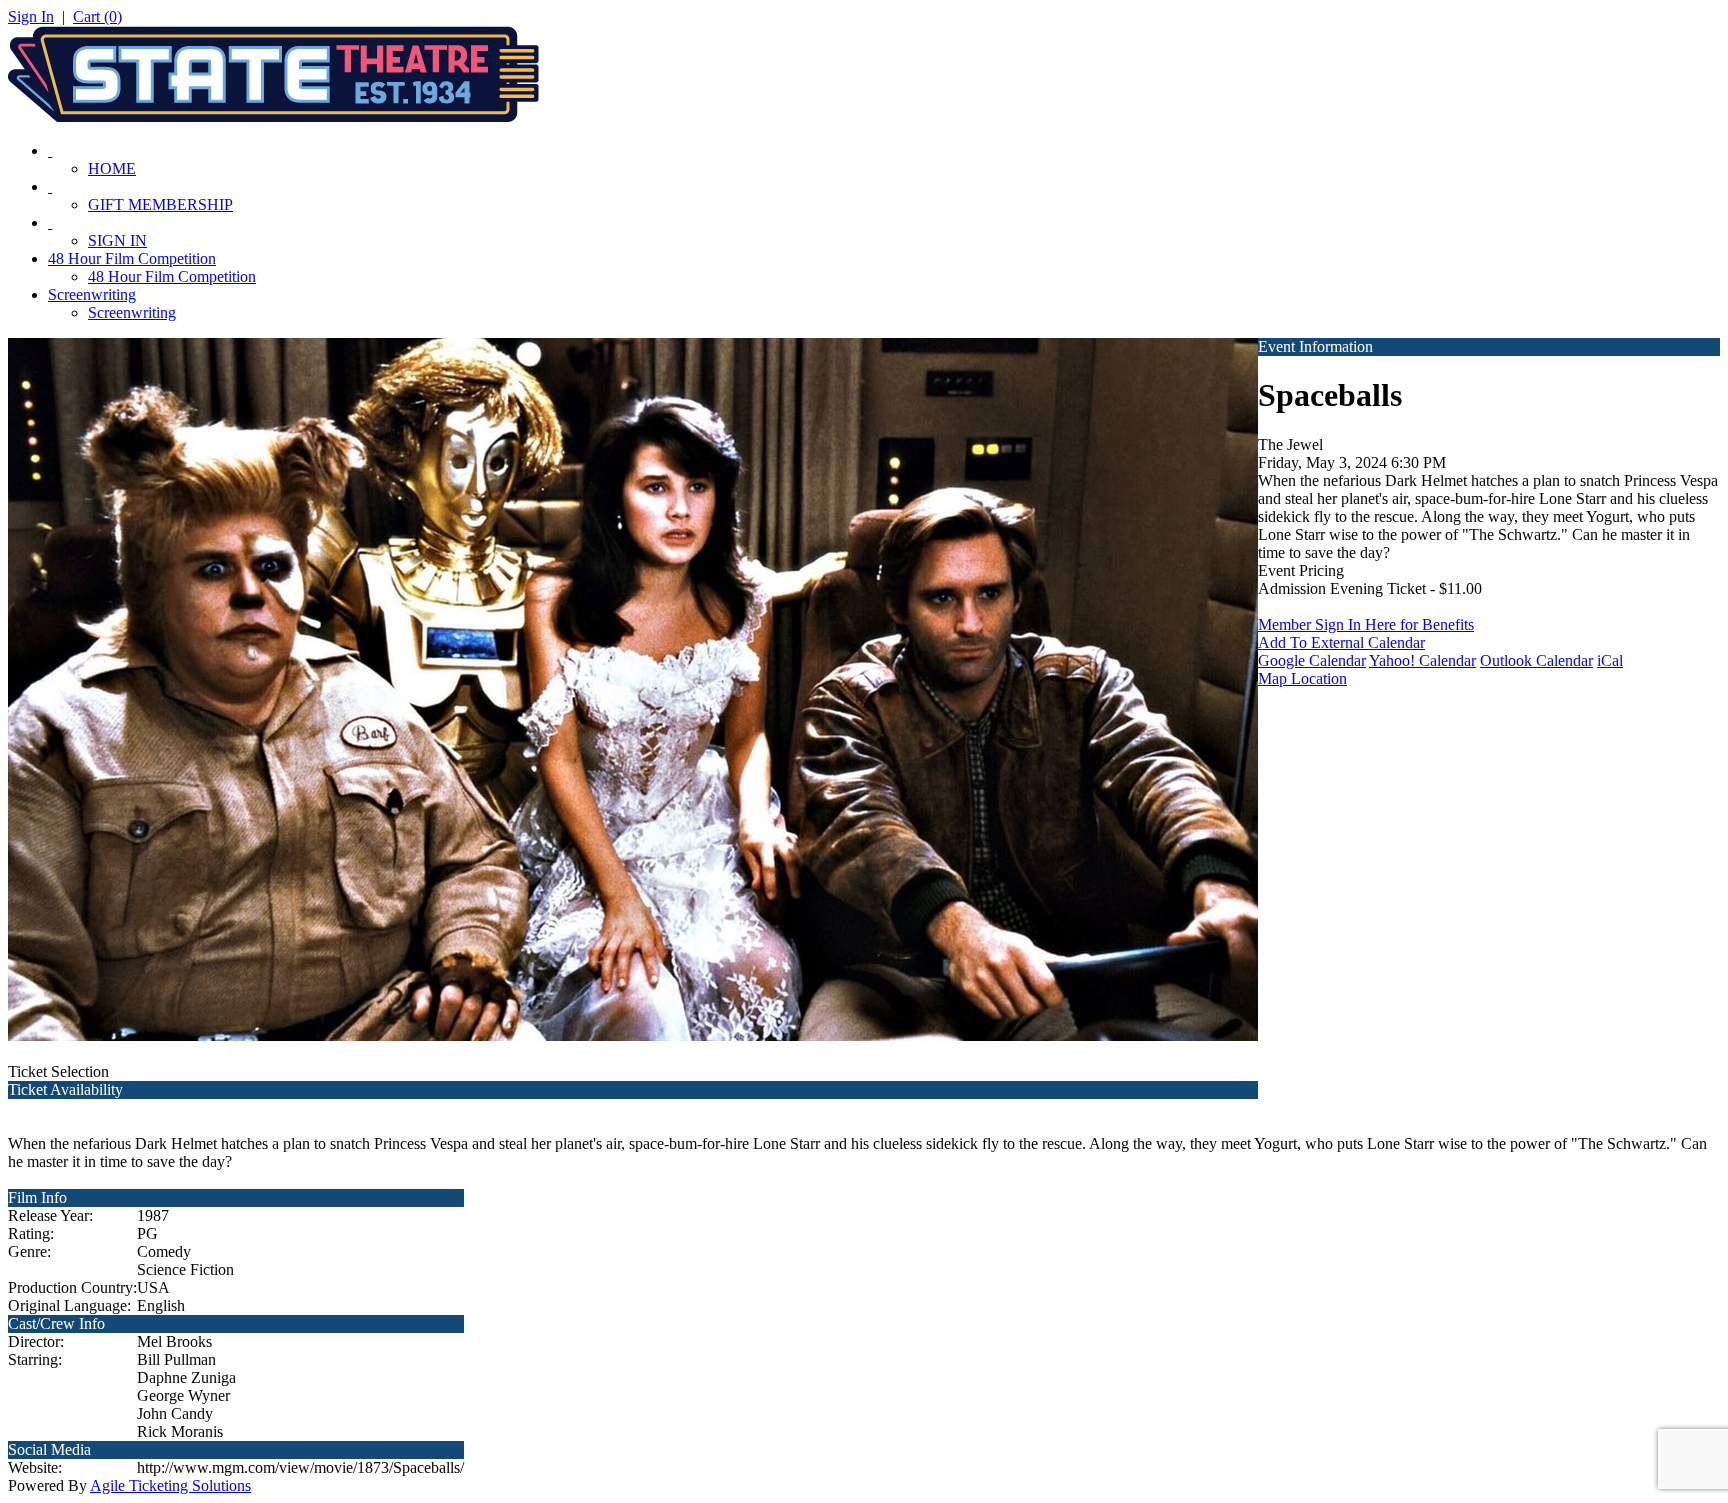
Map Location (1302, 678)
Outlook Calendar (1536, 660)
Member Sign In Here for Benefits (1366, 624)
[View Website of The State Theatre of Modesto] (273, 116)
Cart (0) (97, 16)
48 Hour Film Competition (132, 258)
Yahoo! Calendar (1422, 660)
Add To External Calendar (1341, 642)
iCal (1610, 660)
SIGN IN (117, 240)
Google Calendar (1312, 660)
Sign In (31, 16)
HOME (112, 168)
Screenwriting (92, 294)
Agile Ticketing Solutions (170, 1485)
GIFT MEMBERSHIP (160, 204)
